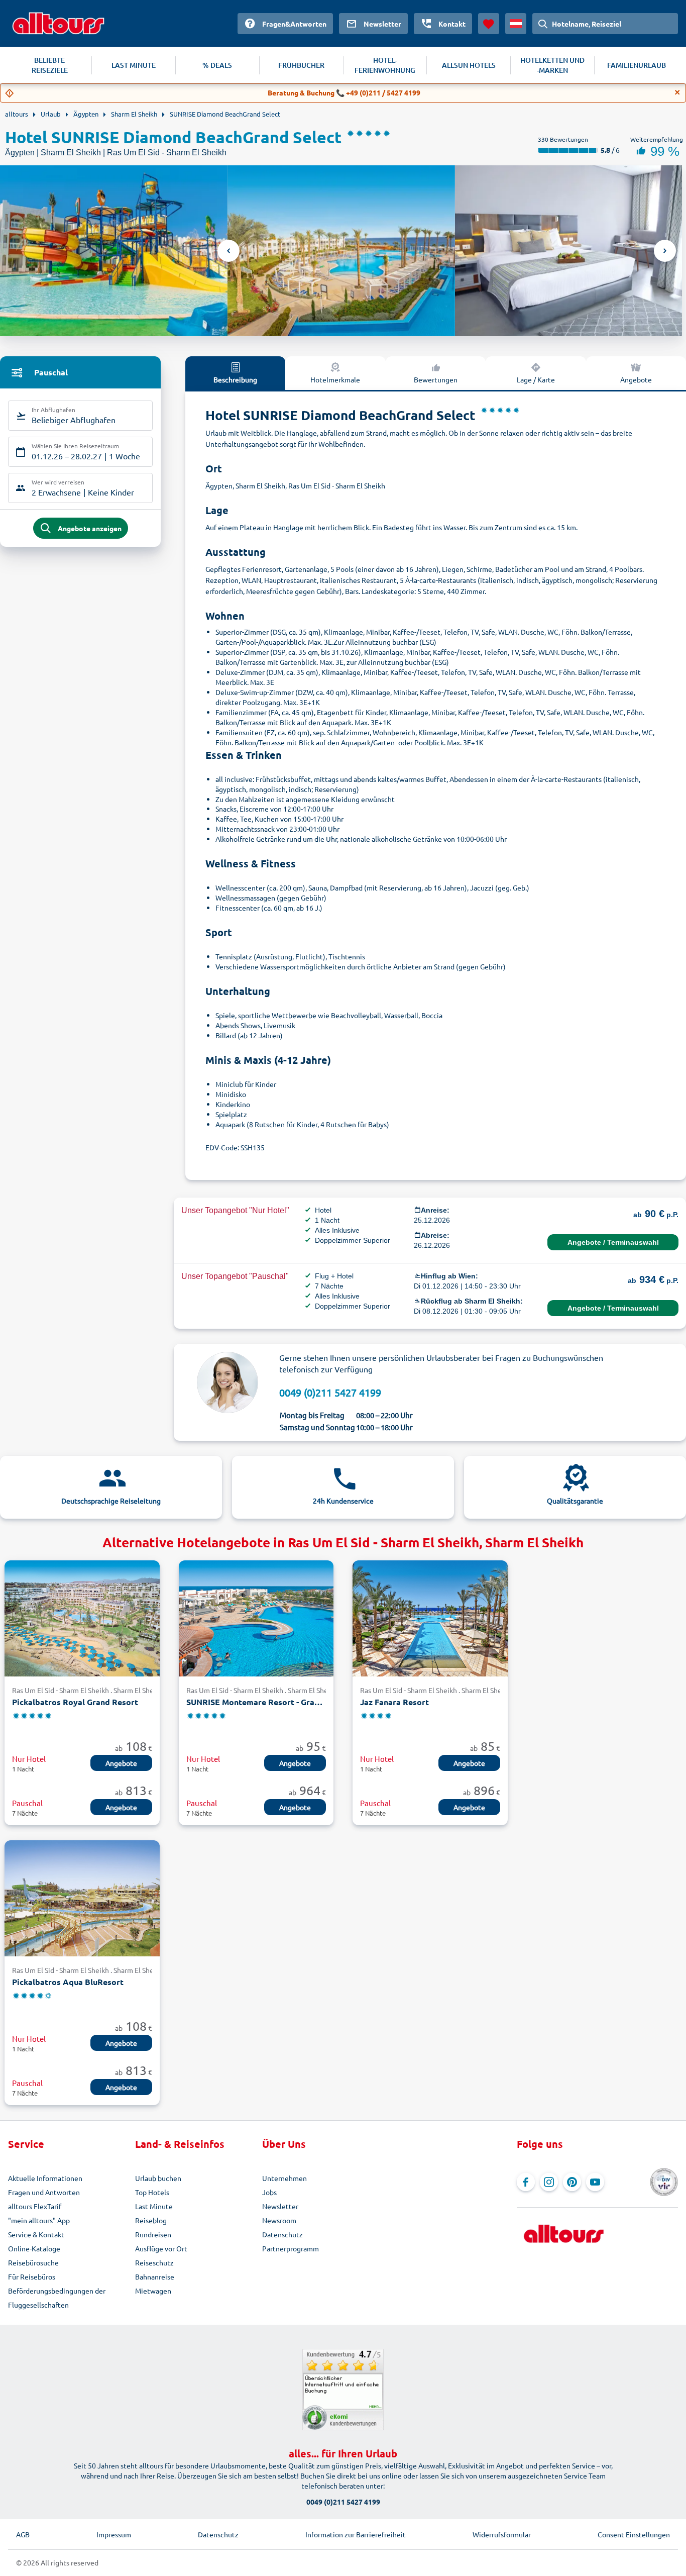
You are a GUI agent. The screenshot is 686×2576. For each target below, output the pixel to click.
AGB (23, 2534)
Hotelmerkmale (335, 379)
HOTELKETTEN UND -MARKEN (552, 65)
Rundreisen (153, 2234)
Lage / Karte (536, 379)
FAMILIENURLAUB (637, 65)
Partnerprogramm (291, 2248)
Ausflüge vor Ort (161, 2248)
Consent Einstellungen (634, 2534)
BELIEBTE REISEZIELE (50, 65)
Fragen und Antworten (44, 2192)
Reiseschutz (154, 2262)
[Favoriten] (489, 24)
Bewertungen (436, 379)
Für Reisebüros (32, 2276)
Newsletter (280, 2206)
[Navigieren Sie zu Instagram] (549, 2182)
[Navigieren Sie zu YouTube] (595, 2182)
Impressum (114, 2534)
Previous (228, 251)
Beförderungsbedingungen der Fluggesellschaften (57, 2298)
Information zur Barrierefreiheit (356, 2534)
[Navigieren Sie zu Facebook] (526, 2182)
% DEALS (217, 65)
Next (665, 251)
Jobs (269, 2192)
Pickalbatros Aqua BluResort (68, 1982)
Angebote (636, 379)
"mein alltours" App (39, 2220)
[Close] (677, 92)
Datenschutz (282, 2234)
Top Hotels (152, 2192)
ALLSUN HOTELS (469, 65)
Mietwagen (153, 2291)
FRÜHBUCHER (301, 65)
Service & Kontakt (36, 2234)
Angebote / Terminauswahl (613, 1242)
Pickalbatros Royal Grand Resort (75, 1702)
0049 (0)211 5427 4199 (330, 1392)
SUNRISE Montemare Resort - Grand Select (256, 1702)
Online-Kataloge (34, 2248)
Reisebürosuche (33, 2262)
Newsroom (279, 2220)
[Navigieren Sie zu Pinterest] (572, 2182)
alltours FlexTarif (35, 2206)
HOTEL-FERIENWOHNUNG (385, 65)
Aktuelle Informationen (45, 2178)
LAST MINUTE (134, 65)
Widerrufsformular (502, 2534)
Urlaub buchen (158, 2178)
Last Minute (154, 2206)
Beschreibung (235, 379)
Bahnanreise (155, 2276)
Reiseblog (151, 2220)
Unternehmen (284, 2178)
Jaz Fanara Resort (394, 1702)
